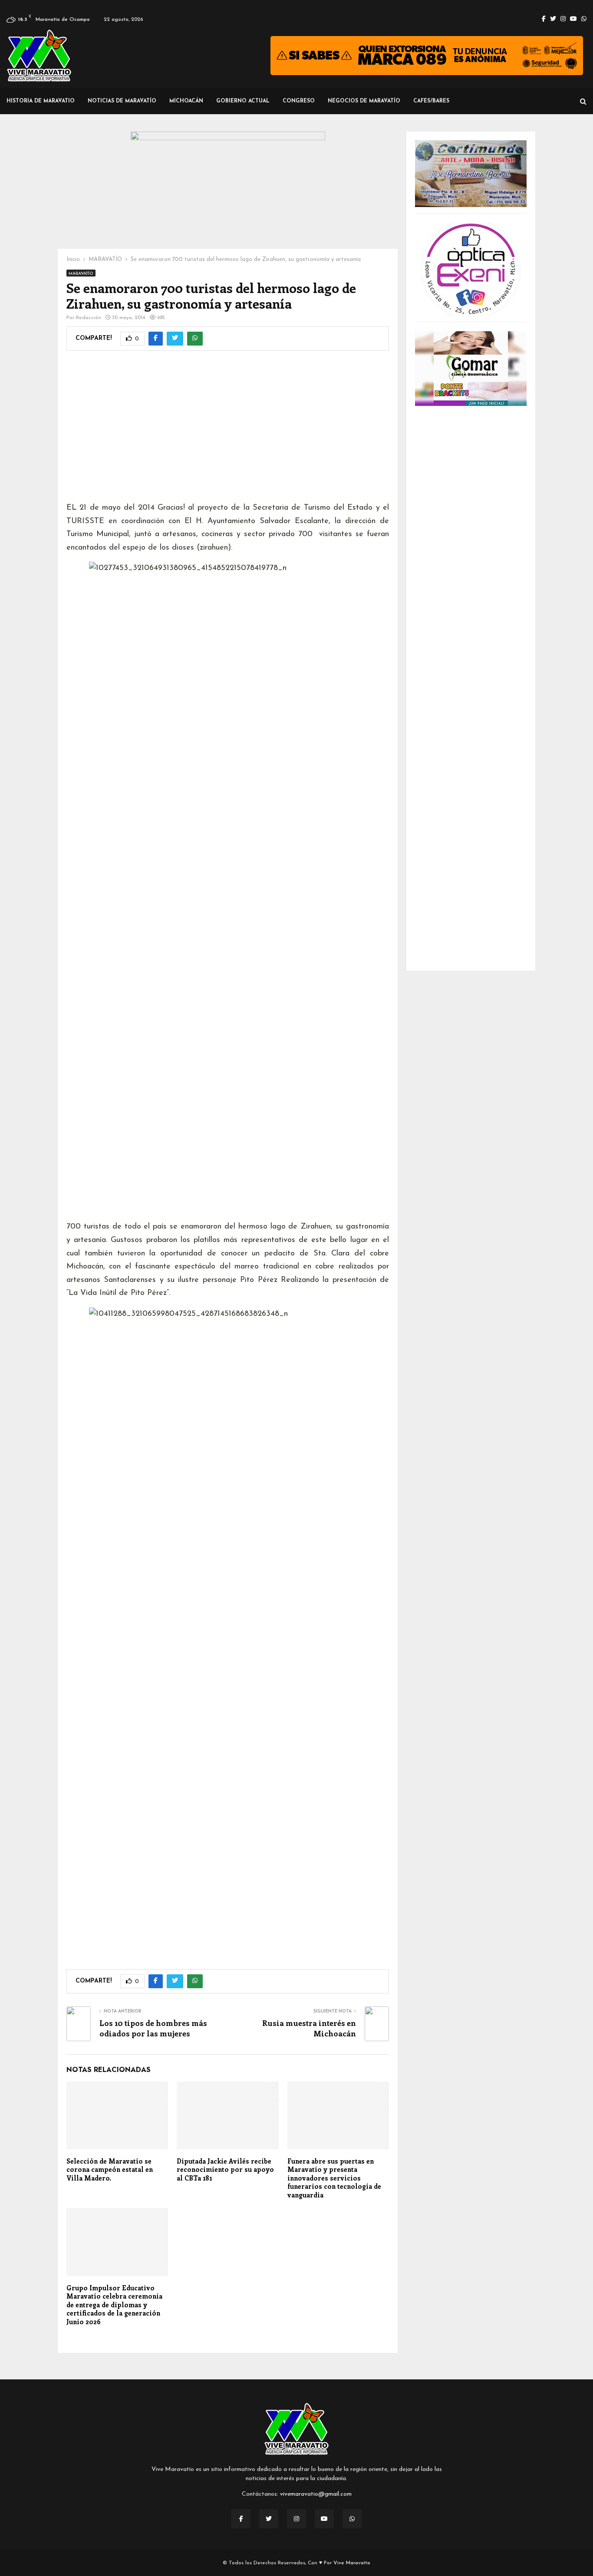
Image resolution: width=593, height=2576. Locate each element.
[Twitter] (269, 2519)
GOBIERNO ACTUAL (243, 101)
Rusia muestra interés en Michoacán (309, 2028)
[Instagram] (296, 2519)
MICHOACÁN (186, 101)
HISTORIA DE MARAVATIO (41, 101)
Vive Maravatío (352, 2563)
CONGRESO (299, 101)
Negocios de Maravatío (364, 101)
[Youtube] (324, 2519)
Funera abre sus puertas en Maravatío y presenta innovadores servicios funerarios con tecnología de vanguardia (334, 2178)
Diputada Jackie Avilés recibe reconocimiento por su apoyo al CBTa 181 (225, 2169)
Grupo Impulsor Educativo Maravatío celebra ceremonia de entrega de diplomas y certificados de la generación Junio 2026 (114, 2305)
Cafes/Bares (431, 101)
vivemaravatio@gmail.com (316, 2494)
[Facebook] (241, 2519)
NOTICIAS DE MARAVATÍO (122, 101)
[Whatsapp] (352, 2519)
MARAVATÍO (81, 274)
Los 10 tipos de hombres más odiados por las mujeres (153, 2028)
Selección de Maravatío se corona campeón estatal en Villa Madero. (110, 2169)
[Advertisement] (228, 432)
